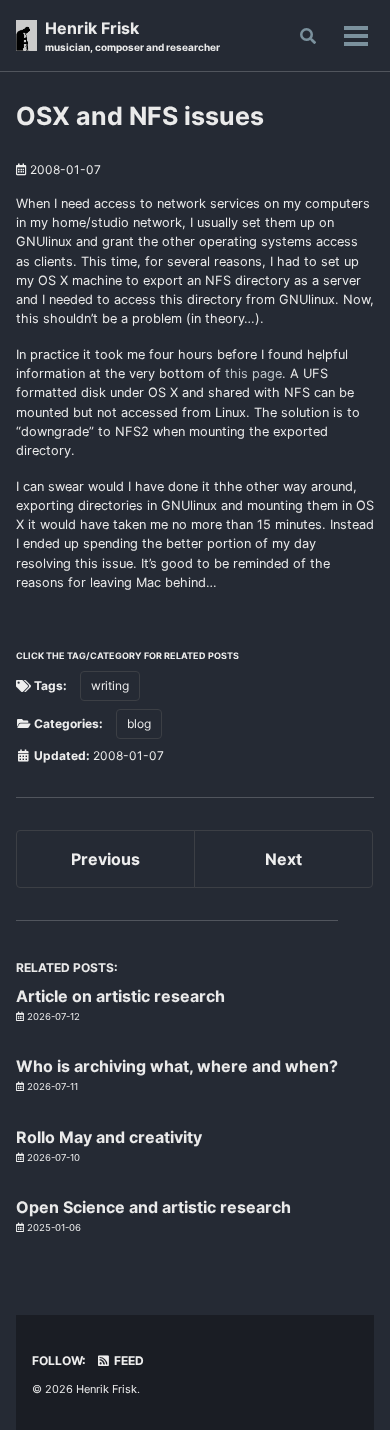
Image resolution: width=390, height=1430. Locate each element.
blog (139, 723)
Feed (127, 1360)
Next (283, 859)
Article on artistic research (120, 996)
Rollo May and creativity (109, 1137)
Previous (105, 859)
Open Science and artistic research (153, 1207)
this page (253, 373)
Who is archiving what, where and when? (177, 1066)
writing (110, 685)
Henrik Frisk (132, 35)
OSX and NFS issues (140, 116)
